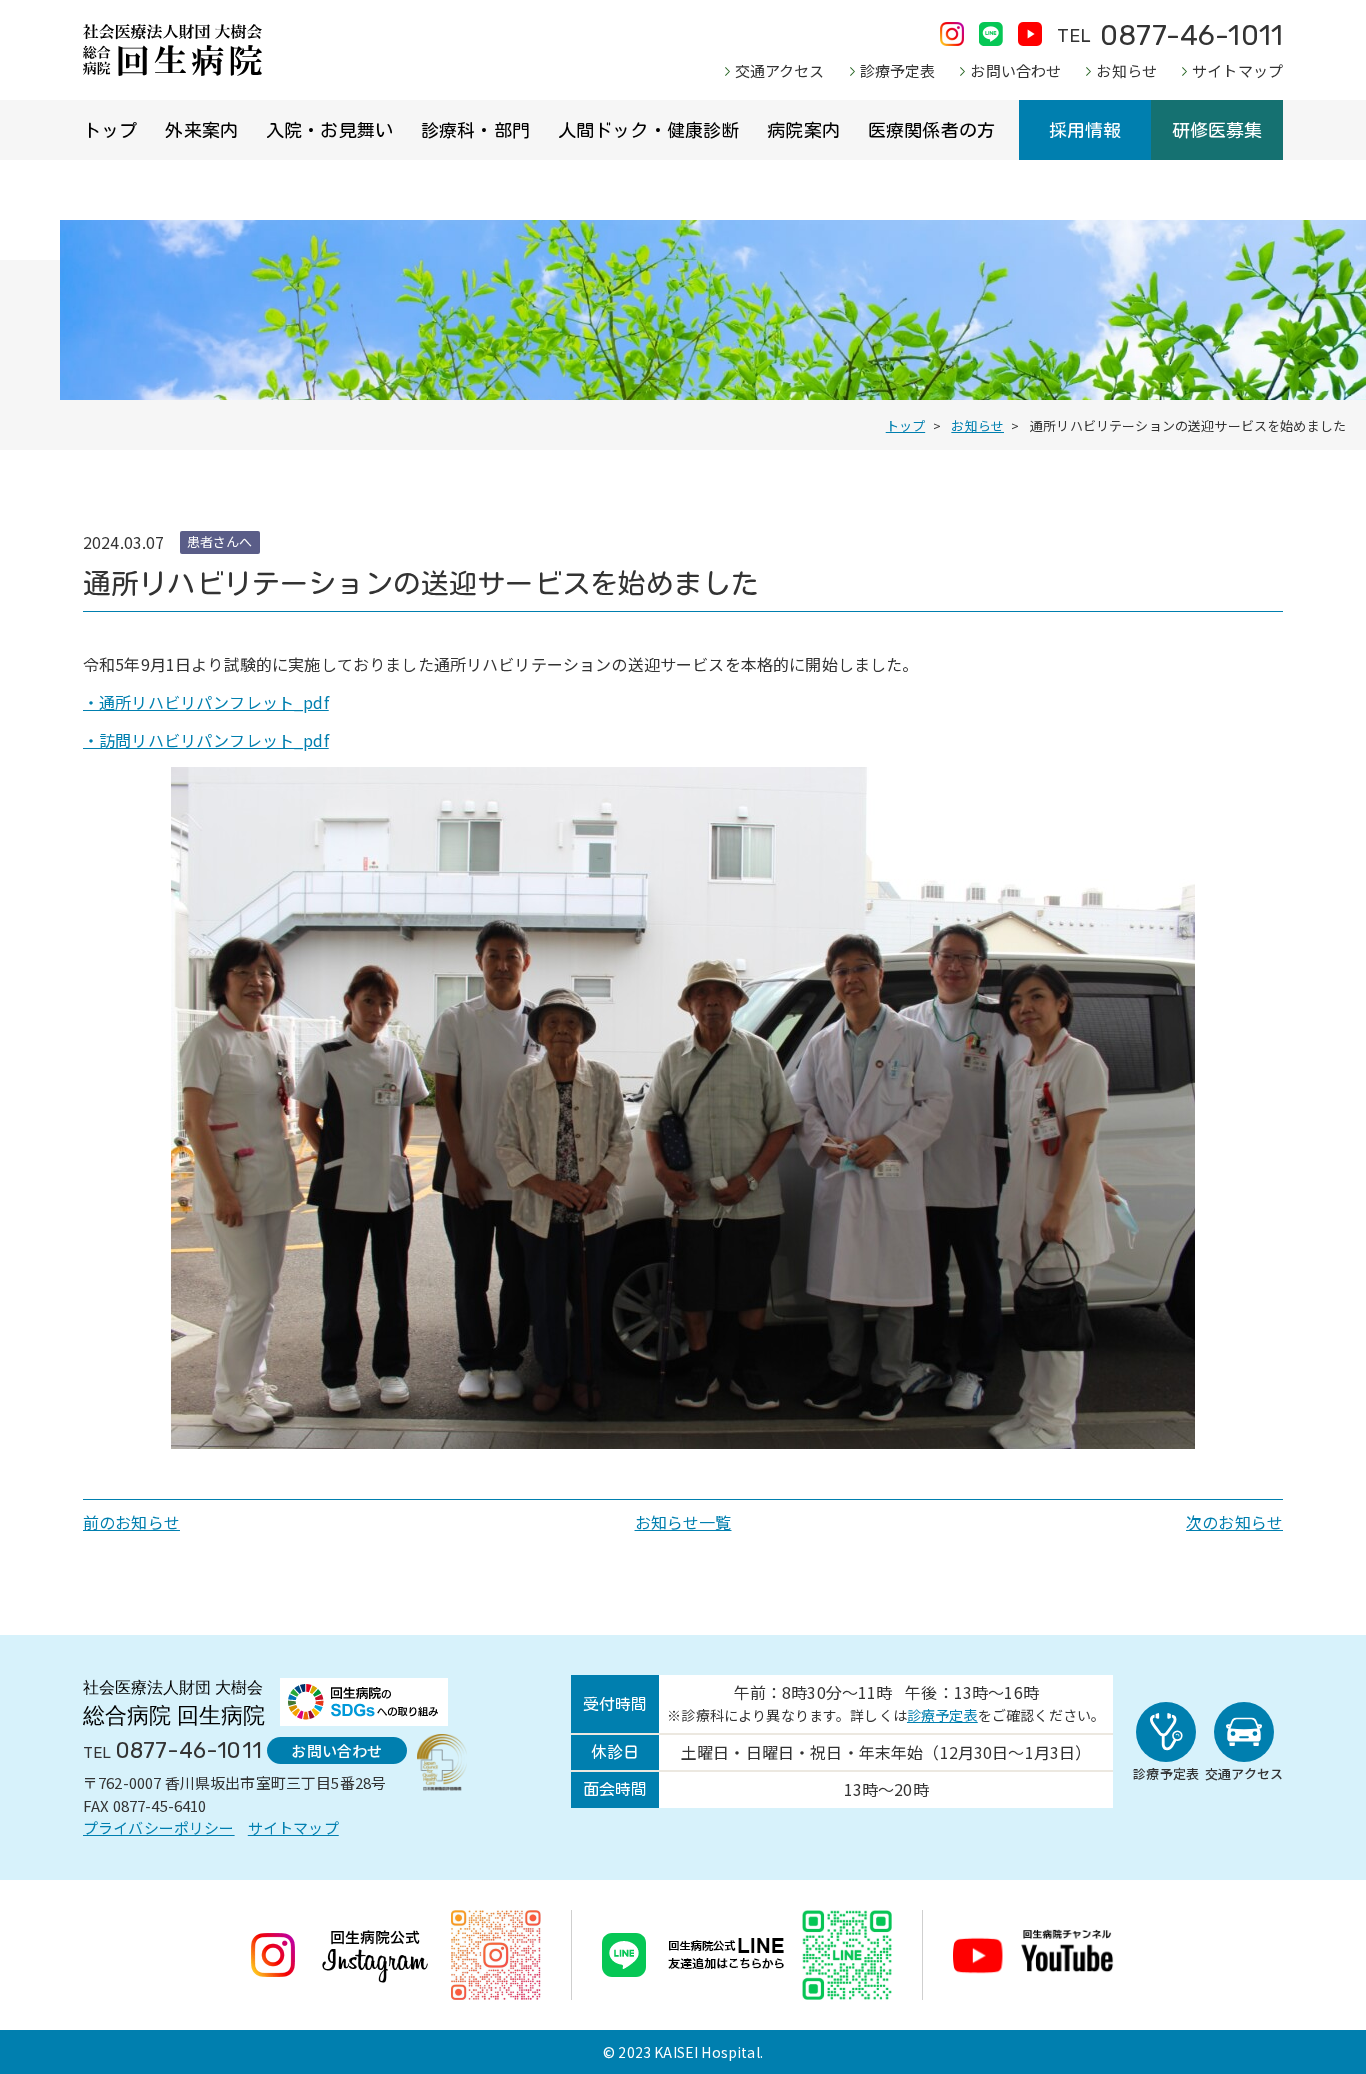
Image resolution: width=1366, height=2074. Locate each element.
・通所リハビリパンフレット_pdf (206, 702)
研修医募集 (1217, 130)
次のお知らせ (1234, 1522)
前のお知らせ (131, 1522)
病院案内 (803, 130)
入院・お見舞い (329, 130)
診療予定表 (898, 70)
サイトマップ (1237, 70)
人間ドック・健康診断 (649, 130)
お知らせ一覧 (683, 1522)
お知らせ (1126, 70)
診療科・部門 (475, 130)
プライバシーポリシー (159, 1827)
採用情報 (1085, 130)
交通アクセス (780, 70)
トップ (110, 130)
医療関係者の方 (931, 130)
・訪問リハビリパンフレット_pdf (206, 740)
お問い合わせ (1015, 70)
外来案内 (201, 130)
